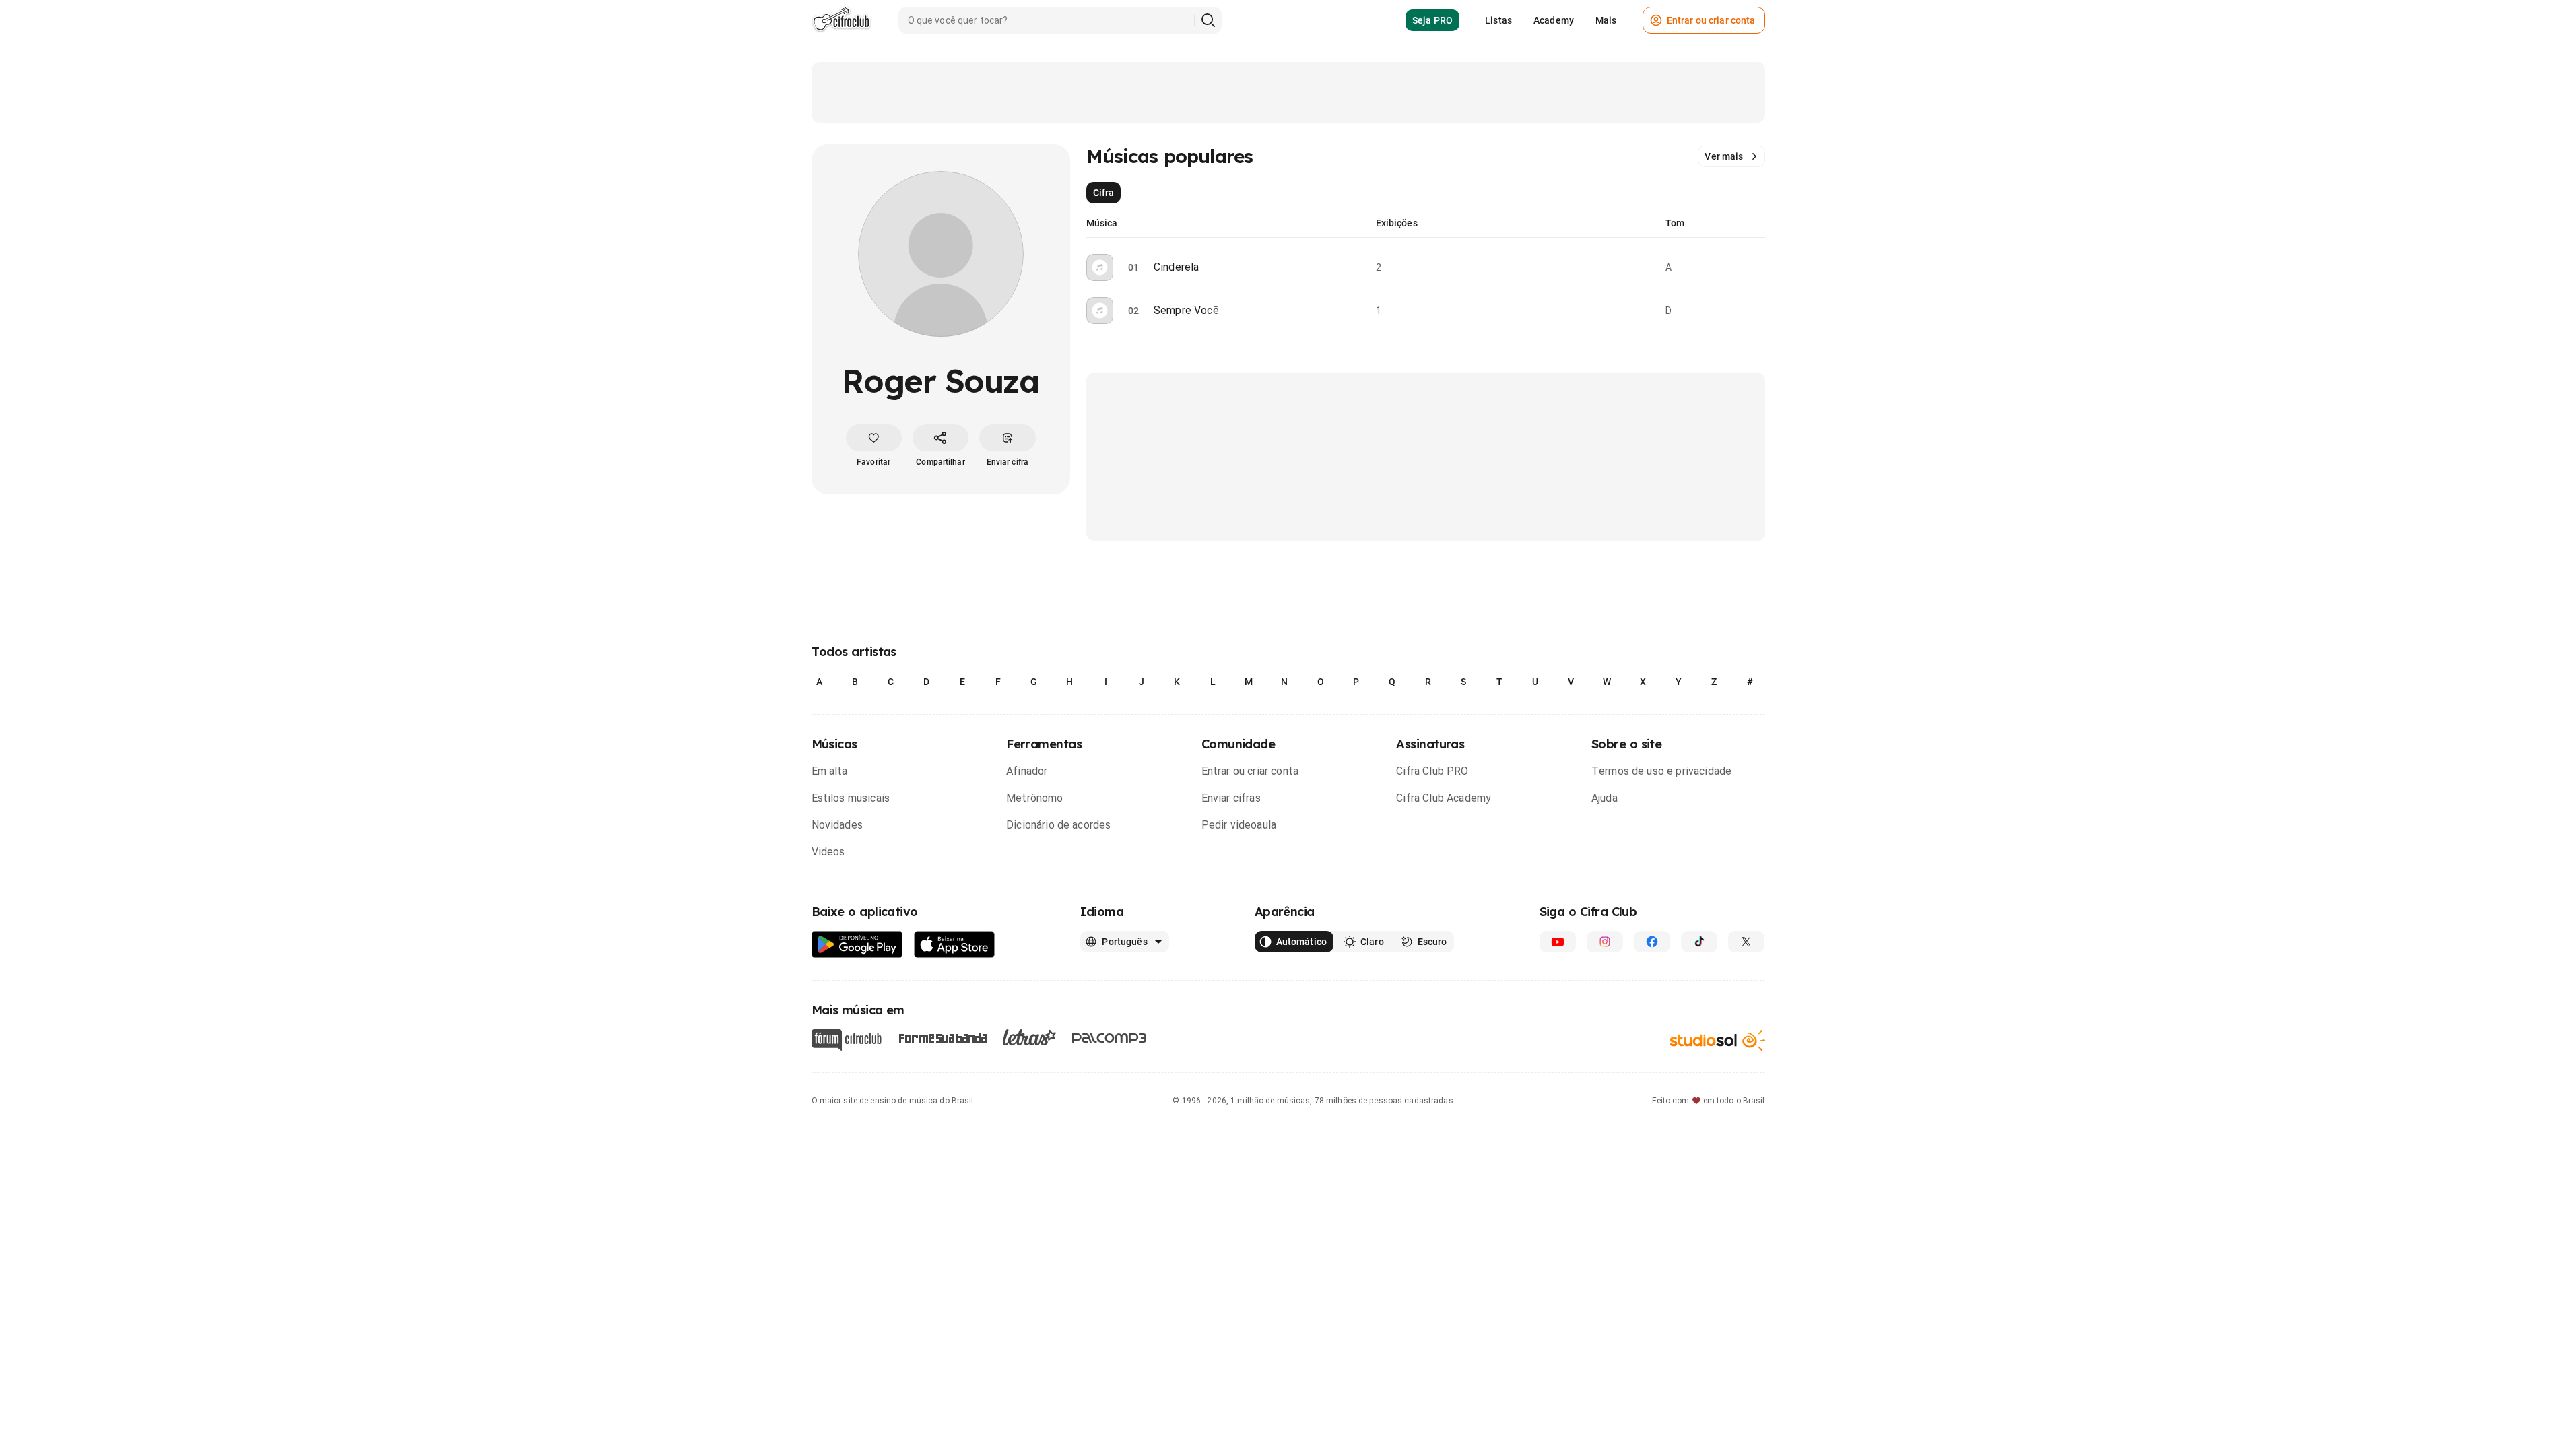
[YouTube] (1558, 942)
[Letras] (1029, 1037)
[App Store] (955, 945)
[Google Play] (857, 945)
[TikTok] (1699, 942)
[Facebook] (1652, 942)
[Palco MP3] (1110, 1038)
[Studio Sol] (1717, 1040)
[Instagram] (1605, 942)
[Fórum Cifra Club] (847, 1040)
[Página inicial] (841, 20)
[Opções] (1757, 267)
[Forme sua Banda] (942, 1038)
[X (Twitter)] (1746, 942)
